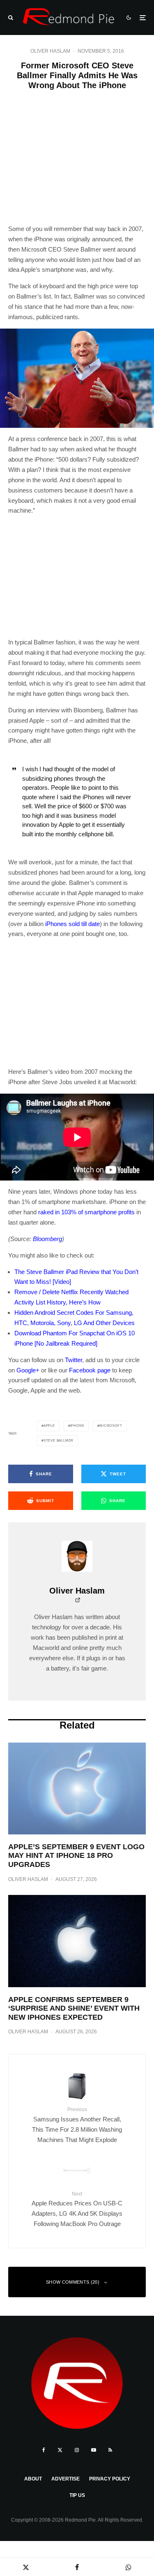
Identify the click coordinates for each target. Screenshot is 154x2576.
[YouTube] (94, 2450)
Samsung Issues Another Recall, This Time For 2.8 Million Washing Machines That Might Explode (77, 2125)
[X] (60, 2450)
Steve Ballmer (59, 1441)
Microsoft (111, 1426)
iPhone (77, 1426)
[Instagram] (77, 2450)
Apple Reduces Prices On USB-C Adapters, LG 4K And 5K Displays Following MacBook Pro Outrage (77, 2209)
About (33, 2479)
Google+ (28, 1370)
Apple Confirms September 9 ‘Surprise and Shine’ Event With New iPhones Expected (74, 2008)
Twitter (74, 1360)
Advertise (66, 2479)
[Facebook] (44, 2450)
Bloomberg (47, 1239)
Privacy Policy (110, 2479)
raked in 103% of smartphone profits (86, 1212)
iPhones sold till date (72, 924)
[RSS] (110, 2450)
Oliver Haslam (50, 51)
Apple (49, 1426)
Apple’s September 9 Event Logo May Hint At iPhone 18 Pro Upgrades (76, 1856)
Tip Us (77, 2495)
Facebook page (90, 1370)
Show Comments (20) (73, 2282)
